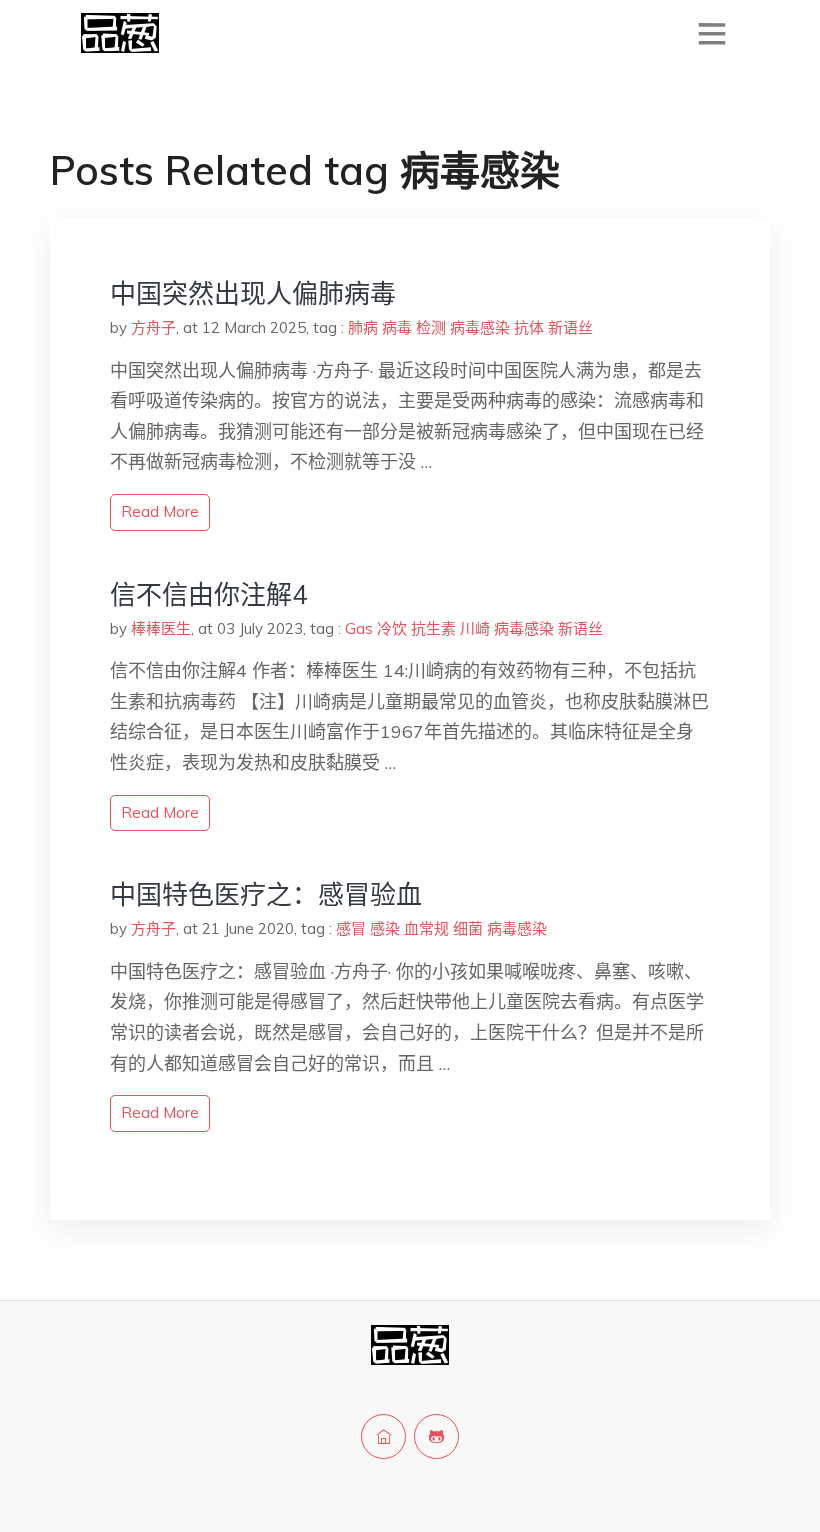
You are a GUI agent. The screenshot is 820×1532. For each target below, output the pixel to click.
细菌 (468, 928)
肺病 (363, 327)
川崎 (475, 628)
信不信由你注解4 (209, 594)
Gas (359, 628)
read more (160, 511)
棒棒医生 (161, 628)
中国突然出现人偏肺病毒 (253, 293)
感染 (385, 928)
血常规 (426, 928)
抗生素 (433, 628)
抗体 (529, 327)
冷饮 (392, 628)
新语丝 (570, 327)
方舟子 (153, 327)
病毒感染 (480, 327)
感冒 (351, 928)
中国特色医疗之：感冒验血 (266, 894)
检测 (431, 327)
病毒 (397, 327)
